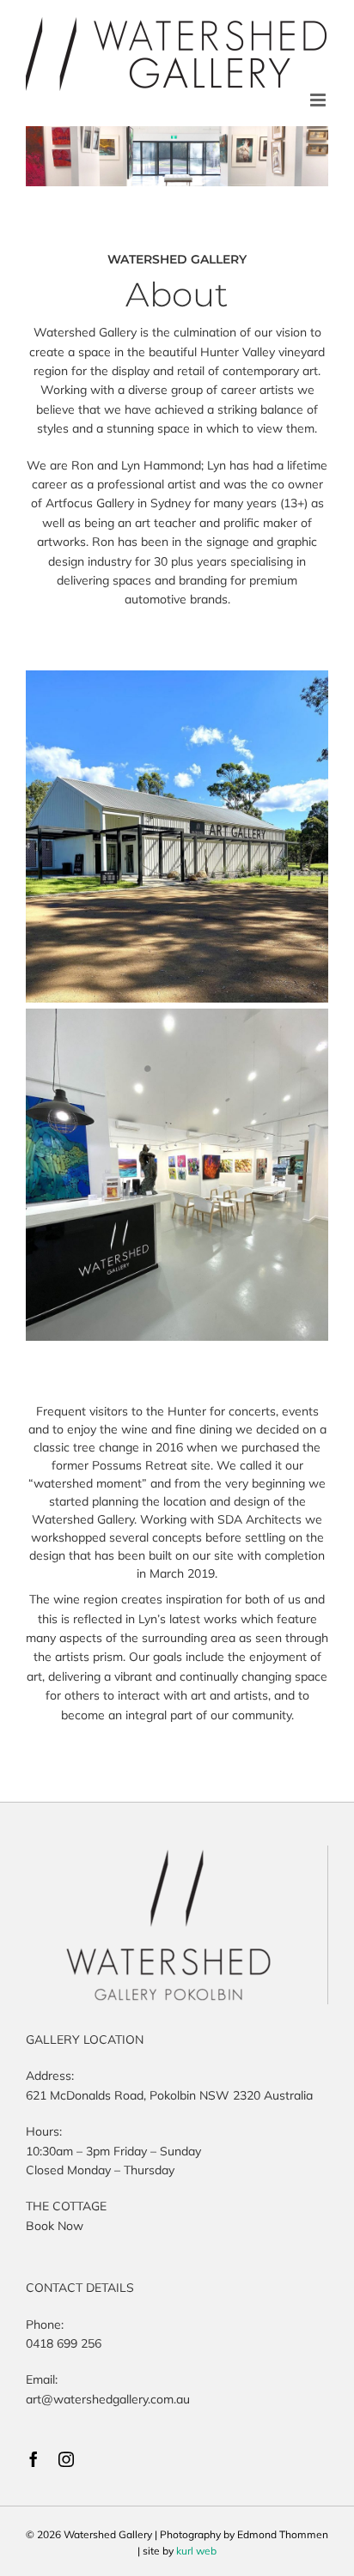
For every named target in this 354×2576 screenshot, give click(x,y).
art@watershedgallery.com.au (108, 2399)
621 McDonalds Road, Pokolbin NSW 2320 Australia (169, 2095)
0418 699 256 (64, 2343)
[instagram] (66, 2459)
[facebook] (34, 2459)
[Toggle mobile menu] (319, 100)
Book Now (55, 2226)
